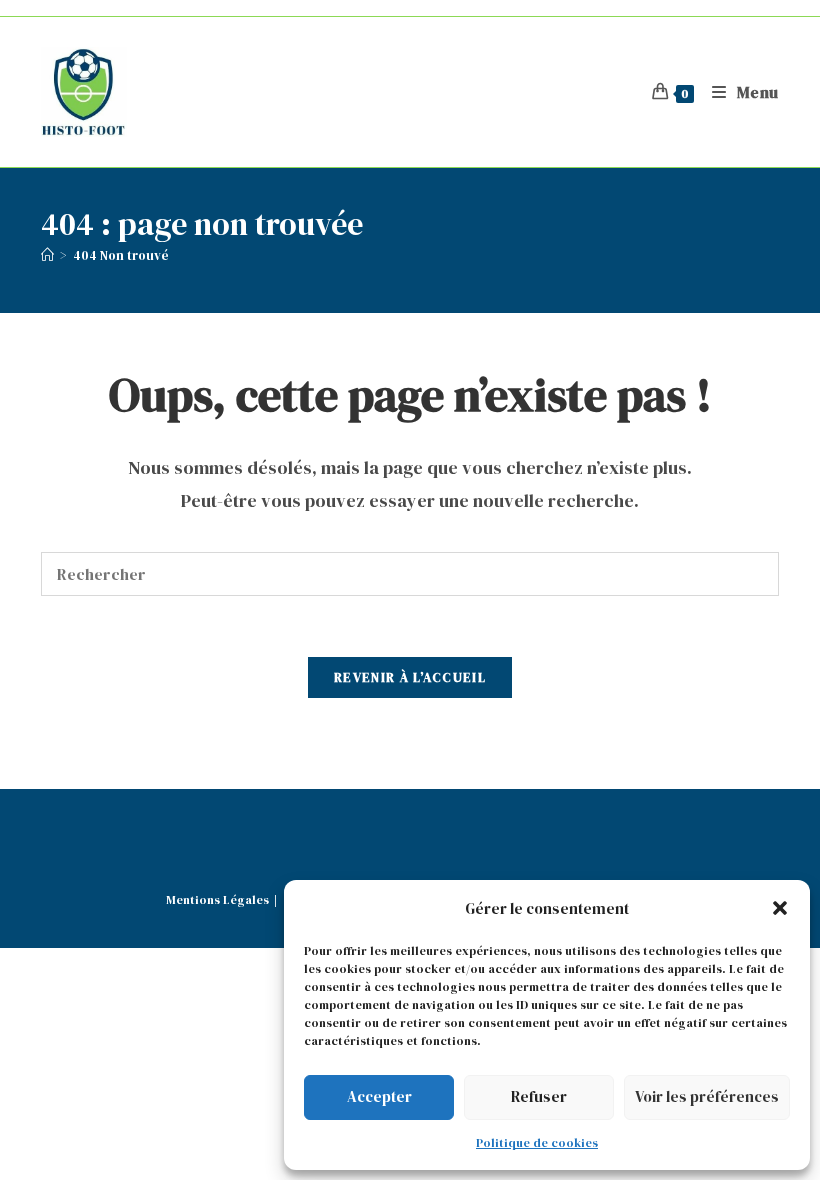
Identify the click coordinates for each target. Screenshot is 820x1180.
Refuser (539, 1096)
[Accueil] (47, 255)
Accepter (379, 1096)
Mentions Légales (217, 900)
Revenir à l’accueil (410, 677)
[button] (780, 908)
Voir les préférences (707, 1096)
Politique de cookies (537, 1143)
